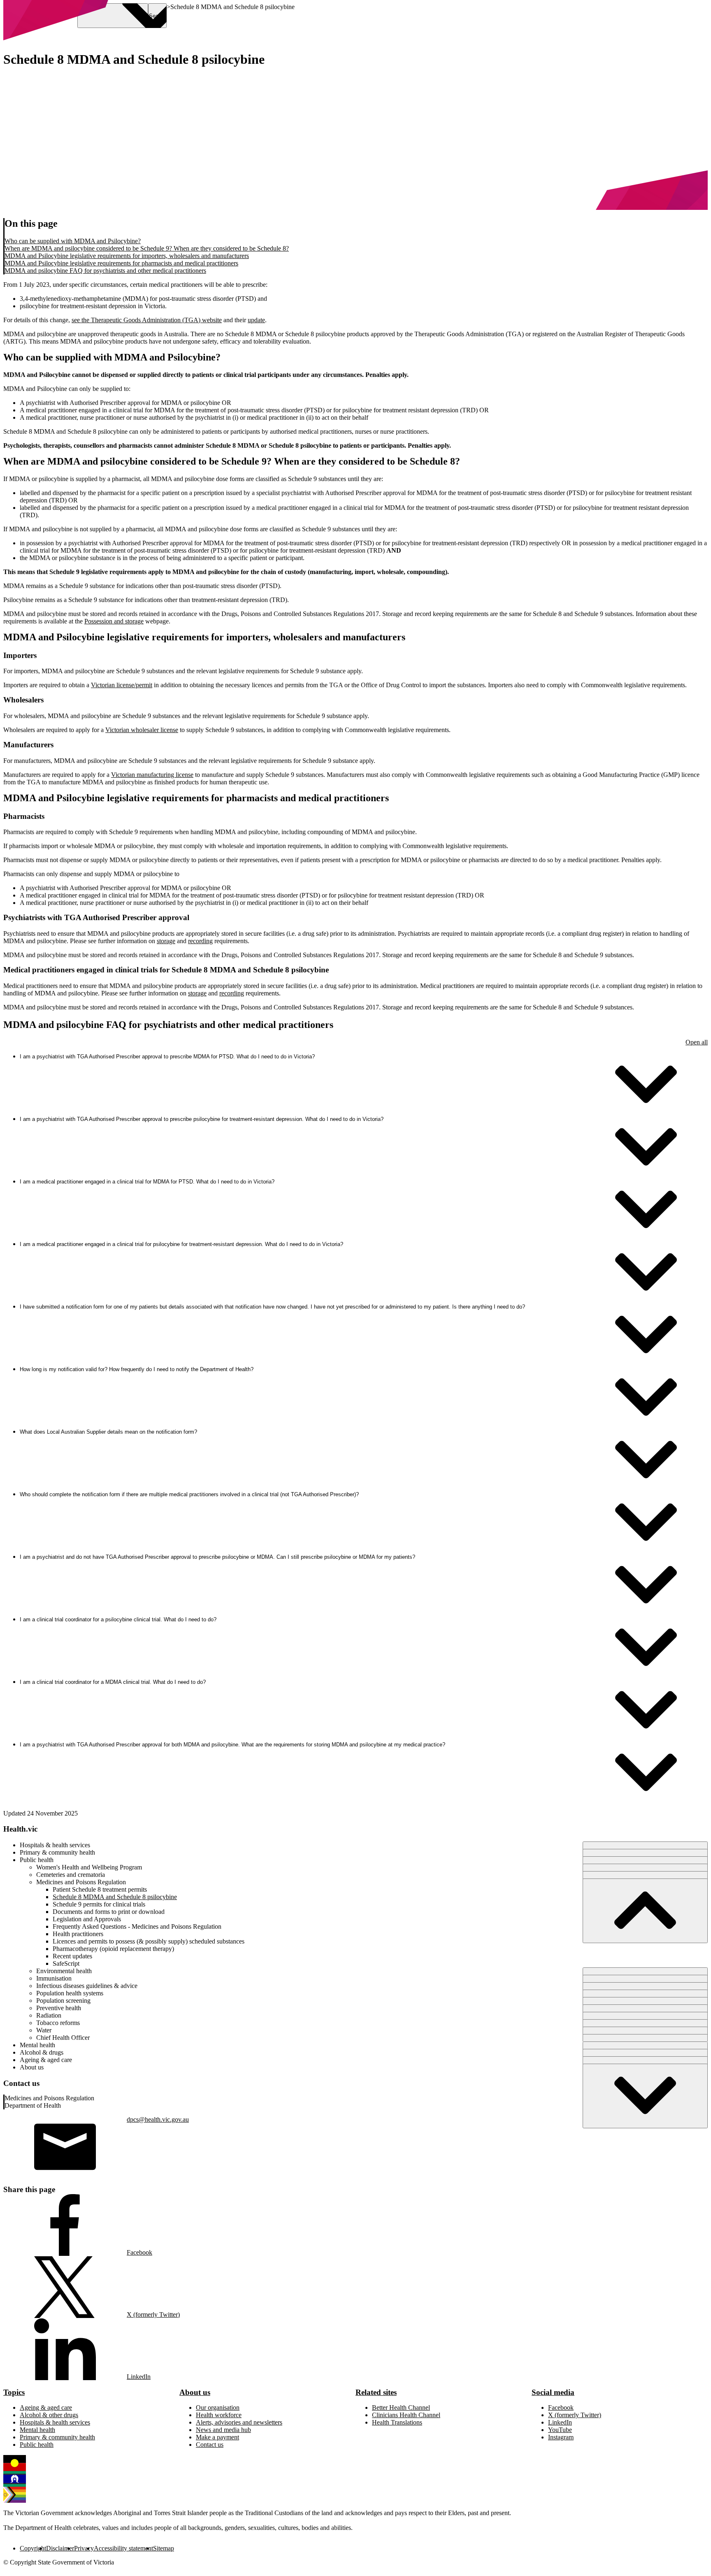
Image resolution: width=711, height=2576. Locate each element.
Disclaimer (60, 2548)
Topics (14, 2392)
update (256, 320)
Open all (697, 1042)
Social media (553, 2392)
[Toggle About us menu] (645, 2096)
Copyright (33, 2548)
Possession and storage (114, 621)
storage (166, 941)
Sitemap (164, 2548)
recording (200, 941)
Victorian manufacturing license (152, 775)
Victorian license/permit (122, 685)
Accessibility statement (123, 2548)
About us (195, 2392)
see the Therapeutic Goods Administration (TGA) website (147, 320)
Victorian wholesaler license (142, 730)
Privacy (84, 2548)
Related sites (376, 2392)
